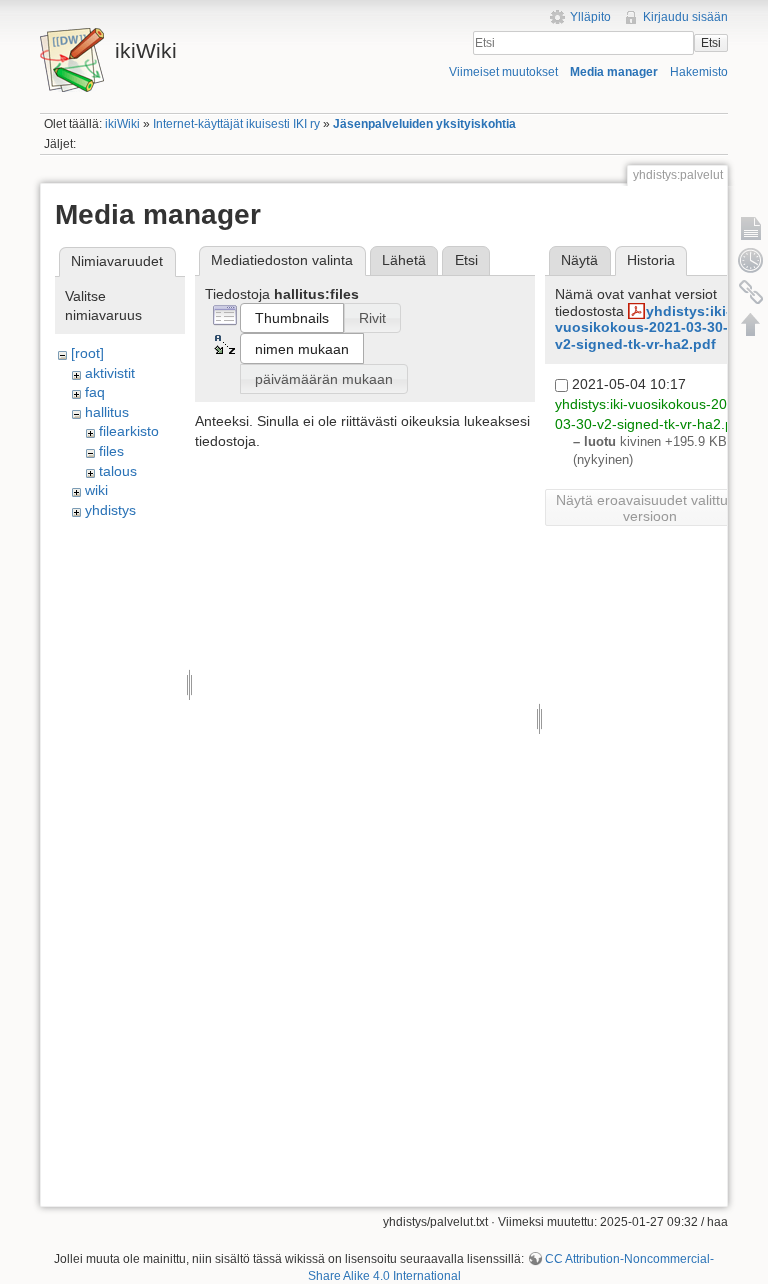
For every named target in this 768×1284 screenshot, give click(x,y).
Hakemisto (699, 72)
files (111, 451)
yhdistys (110, 510)
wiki (96, 490)
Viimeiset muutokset (503, 72)
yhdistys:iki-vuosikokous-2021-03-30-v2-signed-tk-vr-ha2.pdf (643, 328)
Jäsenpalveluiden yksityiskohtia (424, 124)
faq (95, 392)
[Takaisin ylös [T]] (751, 324)
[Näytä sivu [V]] (751, 228)
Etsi (711, 43)
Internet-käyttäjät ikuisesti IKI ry (236, 124)
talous (118, 471)
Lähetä (404, 260)
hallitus (107, 412)
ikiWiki (122, 124)
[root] (87, 353)
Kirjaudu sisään (685, 17)
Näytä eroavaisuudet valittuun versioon (650, 508)
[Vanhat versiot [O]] (751, 260)
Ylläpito (590, 17)
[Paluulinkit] (751, 292)
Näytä (579, 260)
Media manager (614, 72)
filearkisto (129, 431)
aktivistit (110, 373)
